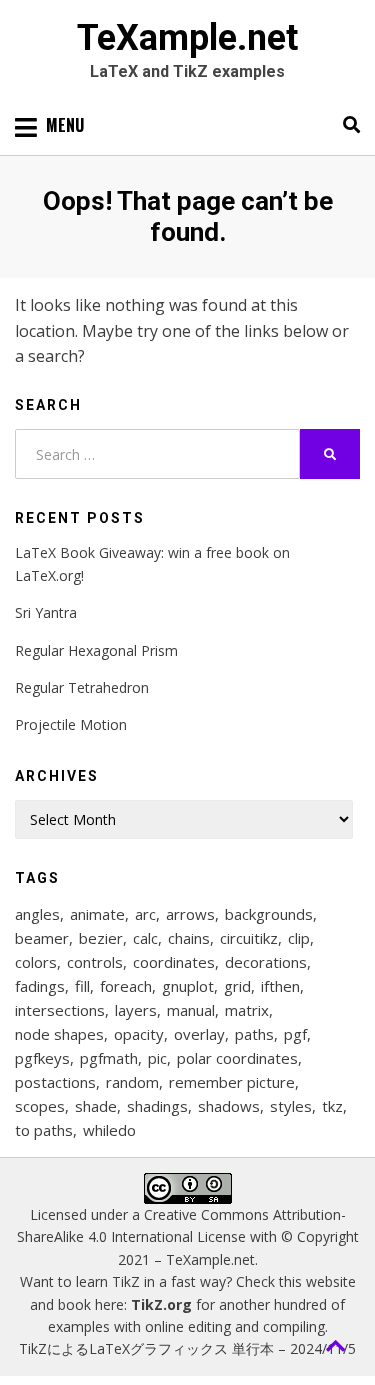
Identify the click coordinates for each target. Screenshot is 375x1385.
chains (189, 938)
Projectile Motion (71, 724)
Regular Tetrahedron (82, 687)
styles (291, 1106)
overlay (199, 1034)
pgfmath (109, 1058)
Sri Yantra (46, 612)
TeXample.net (187, 38)
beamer (42, 938)
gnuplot (188, 986)
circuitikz (249, 938)
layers (136, 1010)
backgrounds (269, 914)
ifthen (280, 986)
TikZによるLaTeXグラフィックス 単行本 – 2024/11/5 (187, 1348)
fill (82, 986)
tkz (332, 1106)
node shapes (59, 1034)
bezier (101, 938)
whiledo (109, 1130)
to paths (44, 1130)
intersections (60, 1010)
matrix (247, 1010)
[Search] (346, 125)
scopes (40, 1106)
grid (237, 986)
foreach (126, 986)
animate (97, 914)
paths (254, 1034)
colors (36, 962)
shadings (157, 1106)
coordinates (174, 962)
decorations (266, 962)
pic (157, 1058)
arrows (190, 914)
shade (96, 1106)
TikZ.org (161, 1304)
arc (145, 914)
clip (299, 938)
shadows (229, 1106)
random (132, 1082)
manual (191, 1010)
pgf (295, 1034)
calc (145, 938)
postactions (55, 1082)
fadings (40, 986)
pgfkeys (42, 1058)
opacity (139, 1034)
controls (95, 962)
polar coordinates (237, 1058)
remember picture (232, 1082)
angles (37, 914)
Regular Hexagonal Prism (96, 650)
